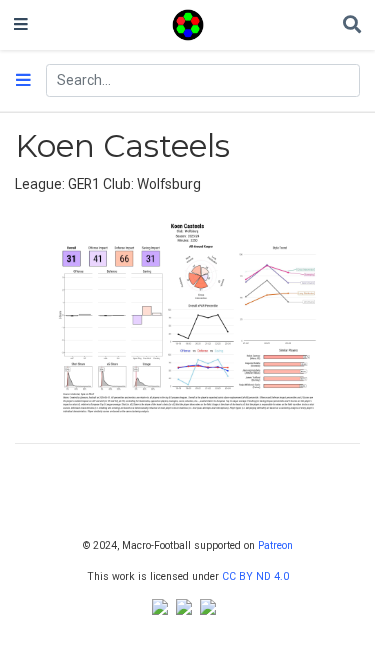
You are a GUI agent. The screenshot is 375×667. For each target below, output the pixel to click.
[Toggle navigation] (21, 25)
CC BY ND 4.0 (255, 576)
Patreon (275, 545)
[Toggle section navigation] (23, 81)
